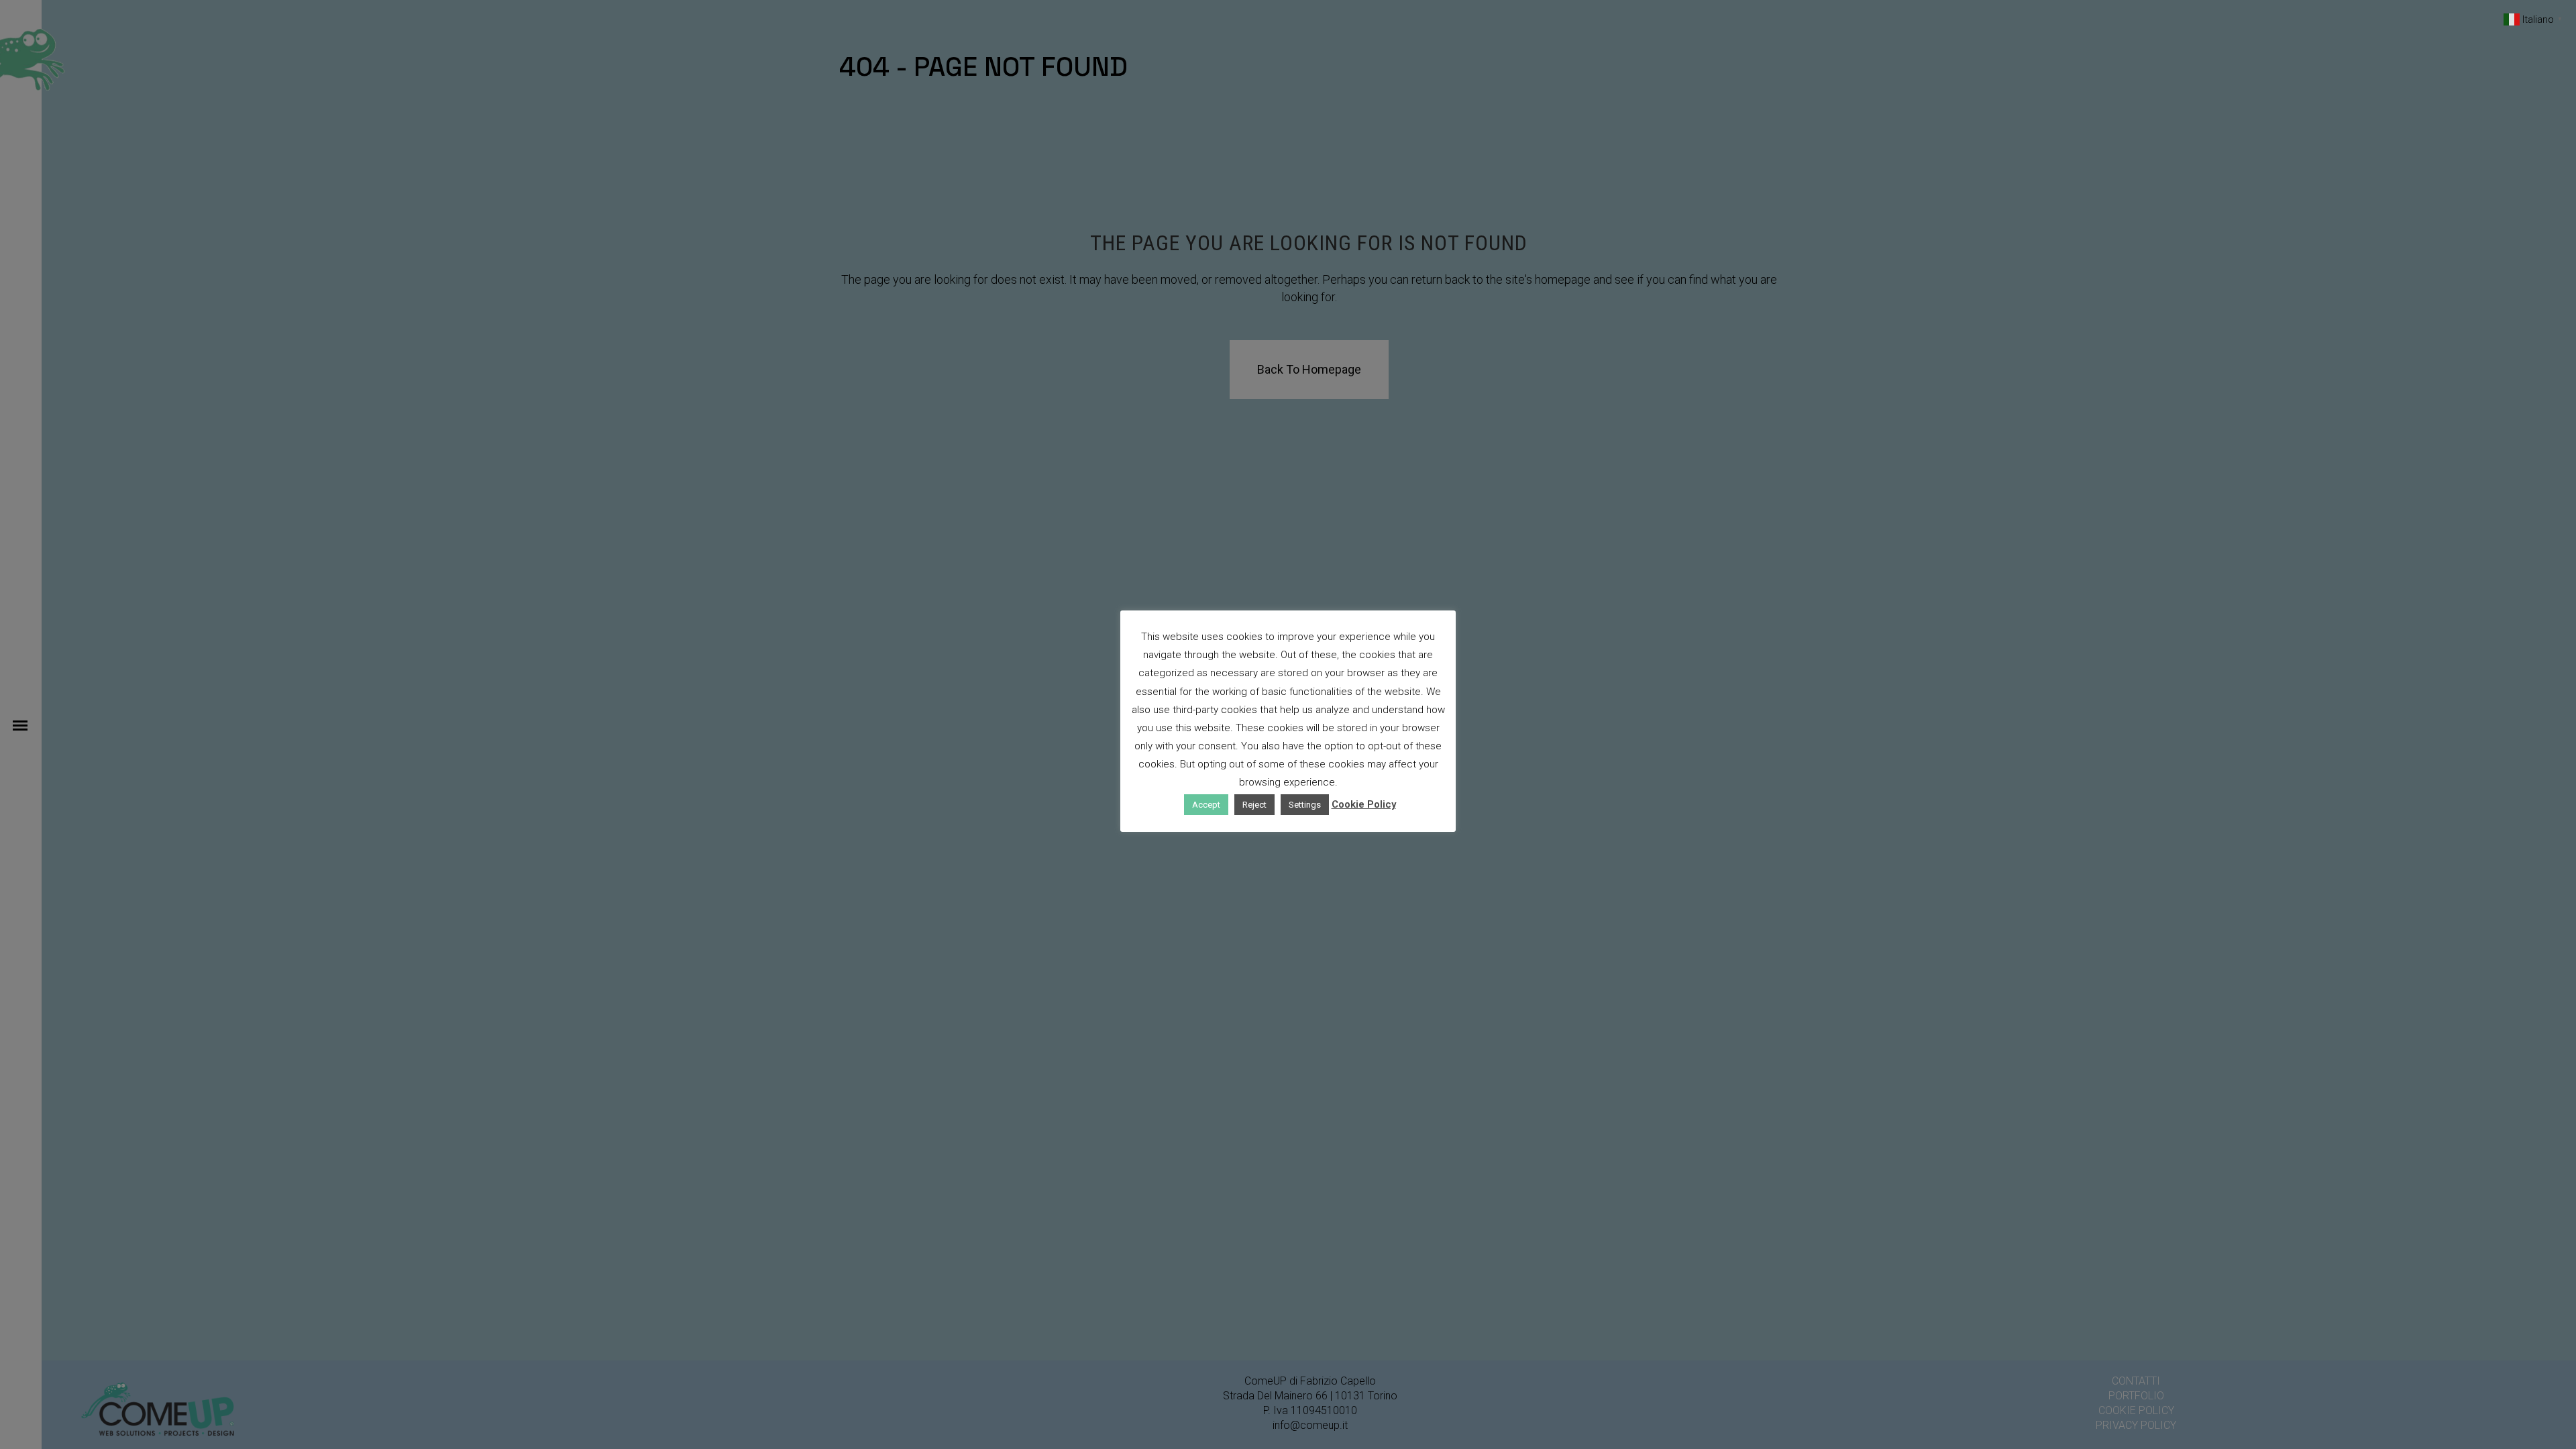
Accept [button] (1206, 805)
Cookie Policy (1364, 804)
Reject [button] (1254, 805)
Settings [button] (1305, 805)
